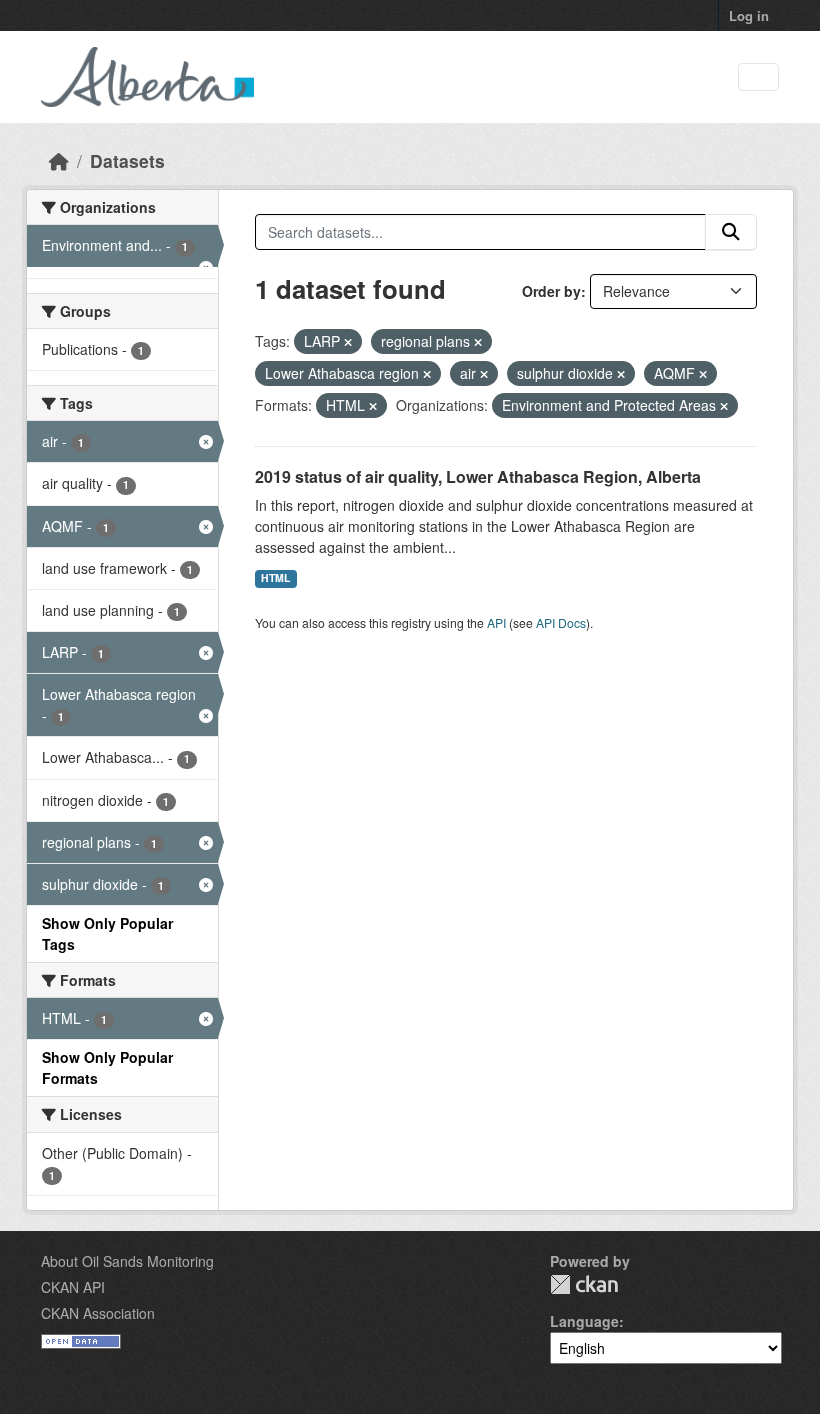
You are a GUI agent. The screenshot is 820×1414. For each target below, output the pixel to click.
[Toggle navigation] (758, 77)
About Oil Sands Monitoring (127, 1261)
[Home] (59, 160)
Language (584, 1321)
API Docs (561, 622)
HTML (275, 577)
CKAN (584, 1284)
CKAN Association (98, 1313)
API (496, 622)
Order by (551, 291)
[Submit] (731, 232)
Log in (749, 15)
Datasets (127, 160)
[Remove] (348, 342)
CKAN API (73, 1287)
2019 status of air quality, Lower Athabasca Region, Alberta (478, 476)
